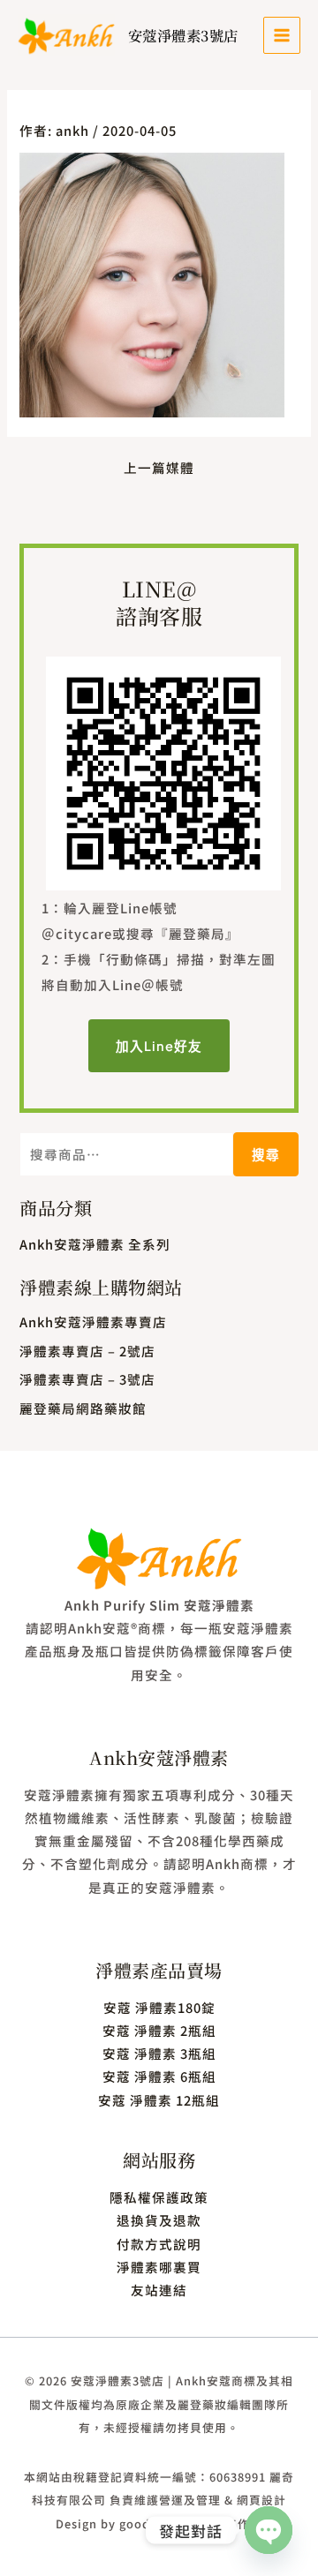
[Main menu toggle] (282, 35)
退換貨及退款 (159, 2220)
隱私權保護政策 (159, 2197)
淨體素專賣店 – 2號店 (87, 1351)
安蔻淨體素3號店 (183, 35)
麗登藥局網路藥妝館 (83, 1408)
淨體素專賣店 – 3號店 (87, 1379)
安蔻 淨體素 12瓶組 (159, 2100)
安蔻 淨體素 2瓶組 (159, 2030)
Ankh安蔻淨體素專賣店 (93, 1322)
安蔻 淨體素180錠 (159, 2007)
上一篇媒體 (159, 468)
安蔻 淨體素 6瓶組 (159, 2076)
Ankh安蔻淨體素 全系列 (95, 1244)
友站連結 (159, 2290)
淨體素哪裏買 (159, 2267)
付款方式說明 (159, 2244)
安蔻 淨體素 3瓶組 (159, 2053)
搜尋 (266, 1154)
